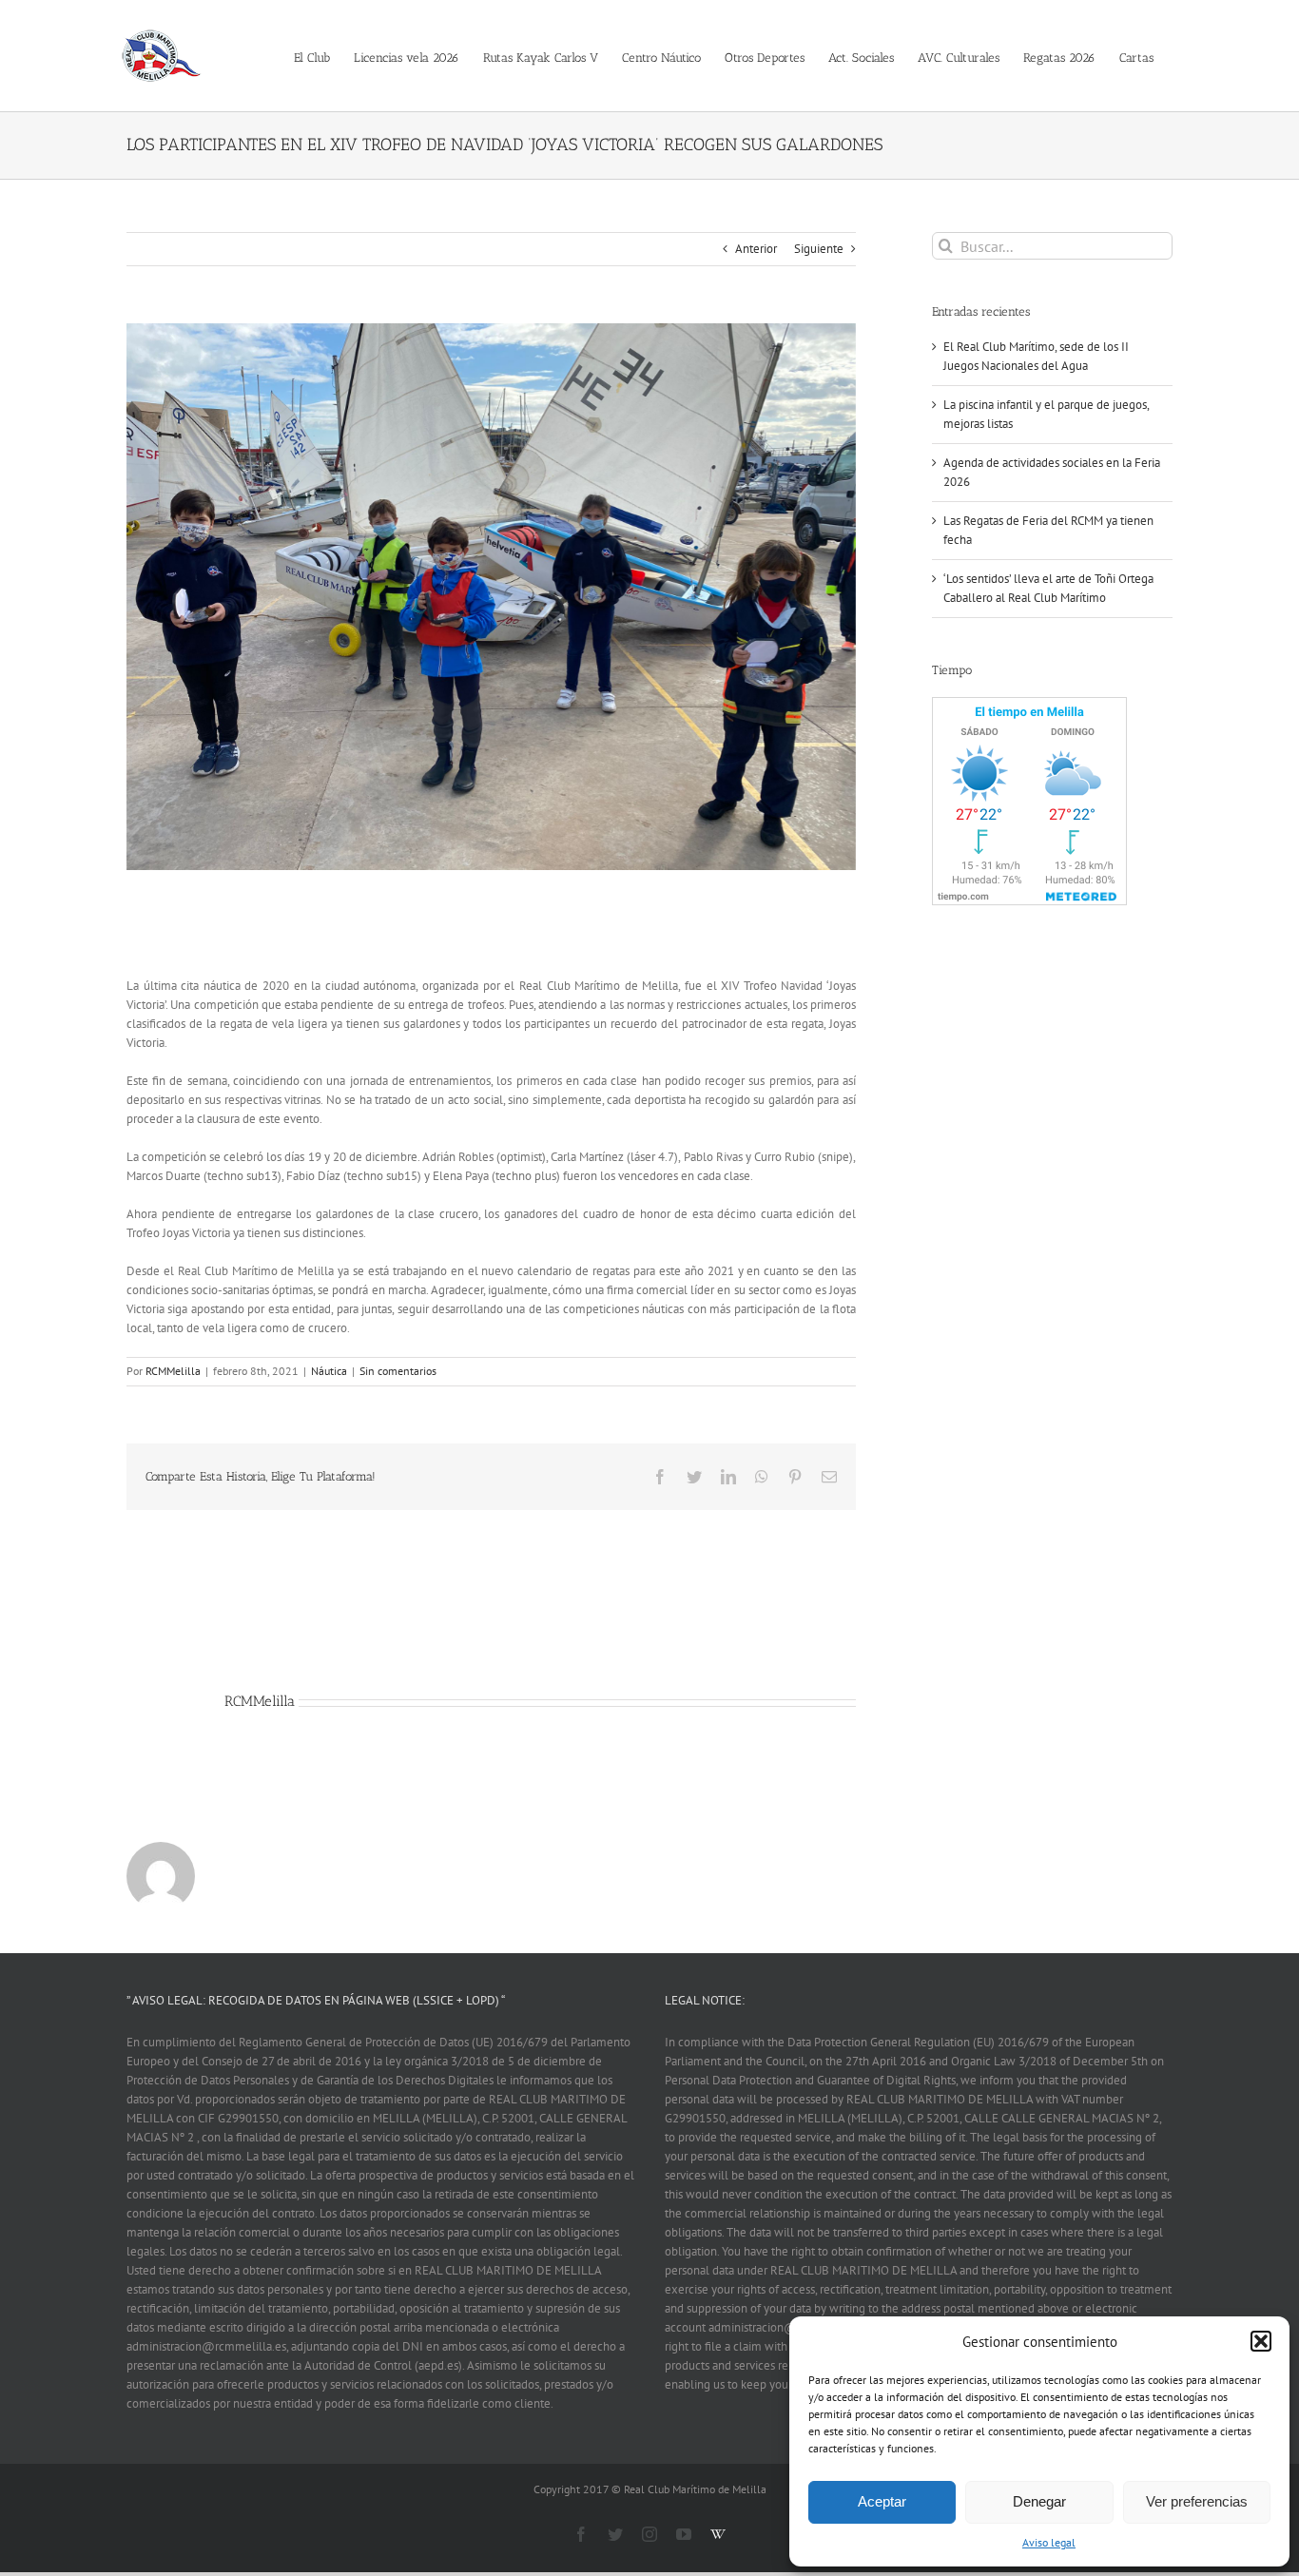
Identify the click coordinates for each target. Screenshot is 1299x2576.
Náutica (329, 1371)
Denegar (1039, 2501)
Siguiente (819, 249)
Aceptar (882, 2501)
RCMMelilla (173, 1371)
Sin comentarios (398, 1371)
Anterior (756, 249)
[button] (1261, 2341)
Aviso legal (1049, 2542)
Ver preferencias (1197, 2501)
